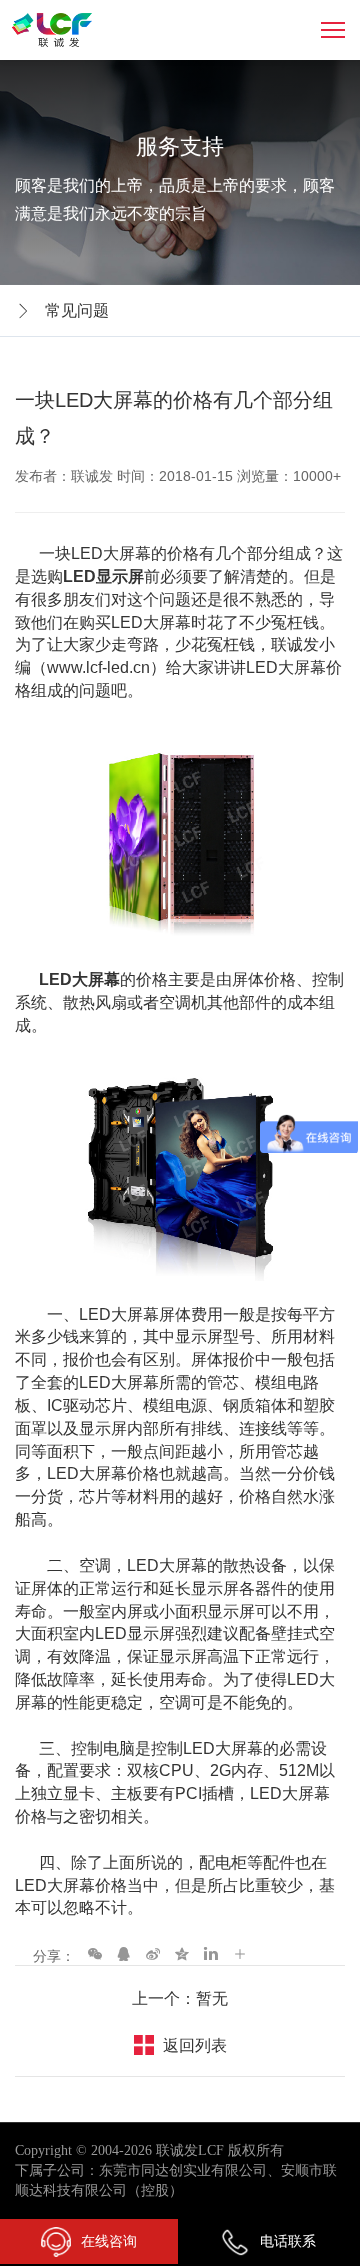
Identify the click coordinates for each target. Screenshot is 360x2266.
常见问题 (77, 310)
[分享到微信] (95, 1953)
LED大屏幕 (77, 979)
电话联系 (288, 2241)
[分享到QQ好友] (124, 1953)
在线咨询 (109, 2241)
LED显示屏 (103, 576)
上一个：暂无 (180, 1998)
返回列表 (195, 2045)
